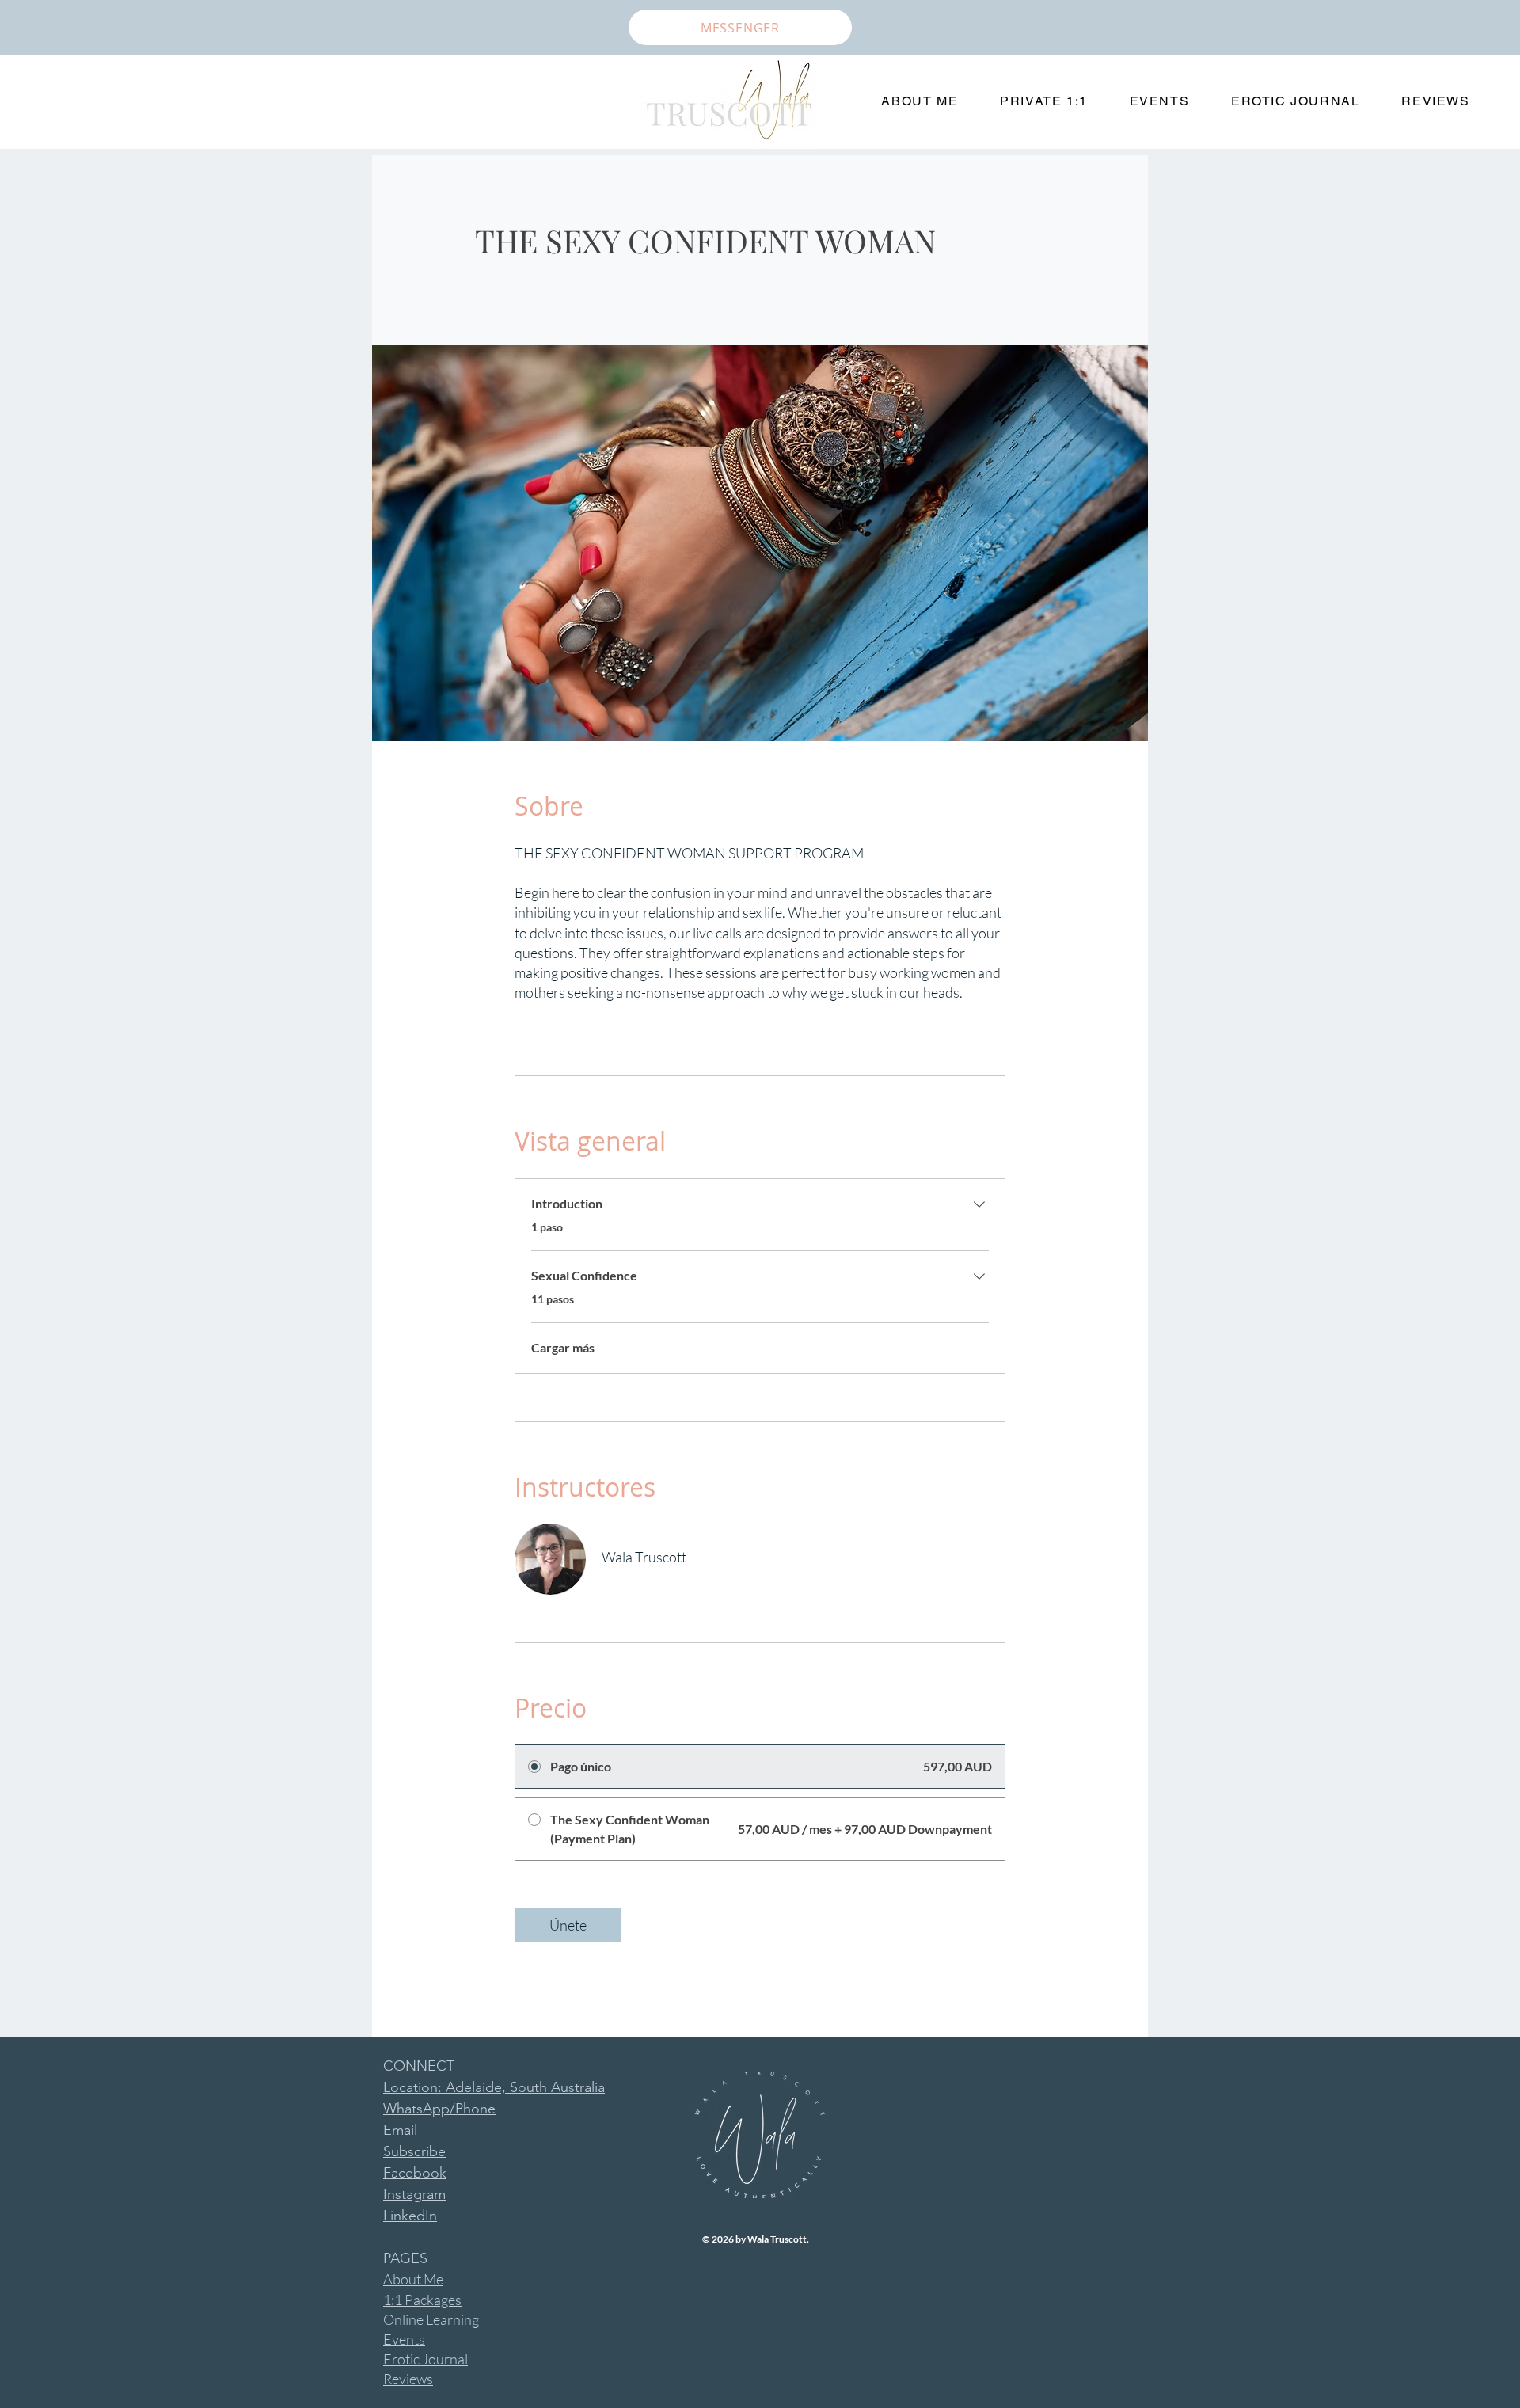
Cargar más (563, 1347)
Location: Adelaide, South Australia (494, 2087)
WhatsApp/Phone (439, 2109)
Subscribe (414, 2151)
